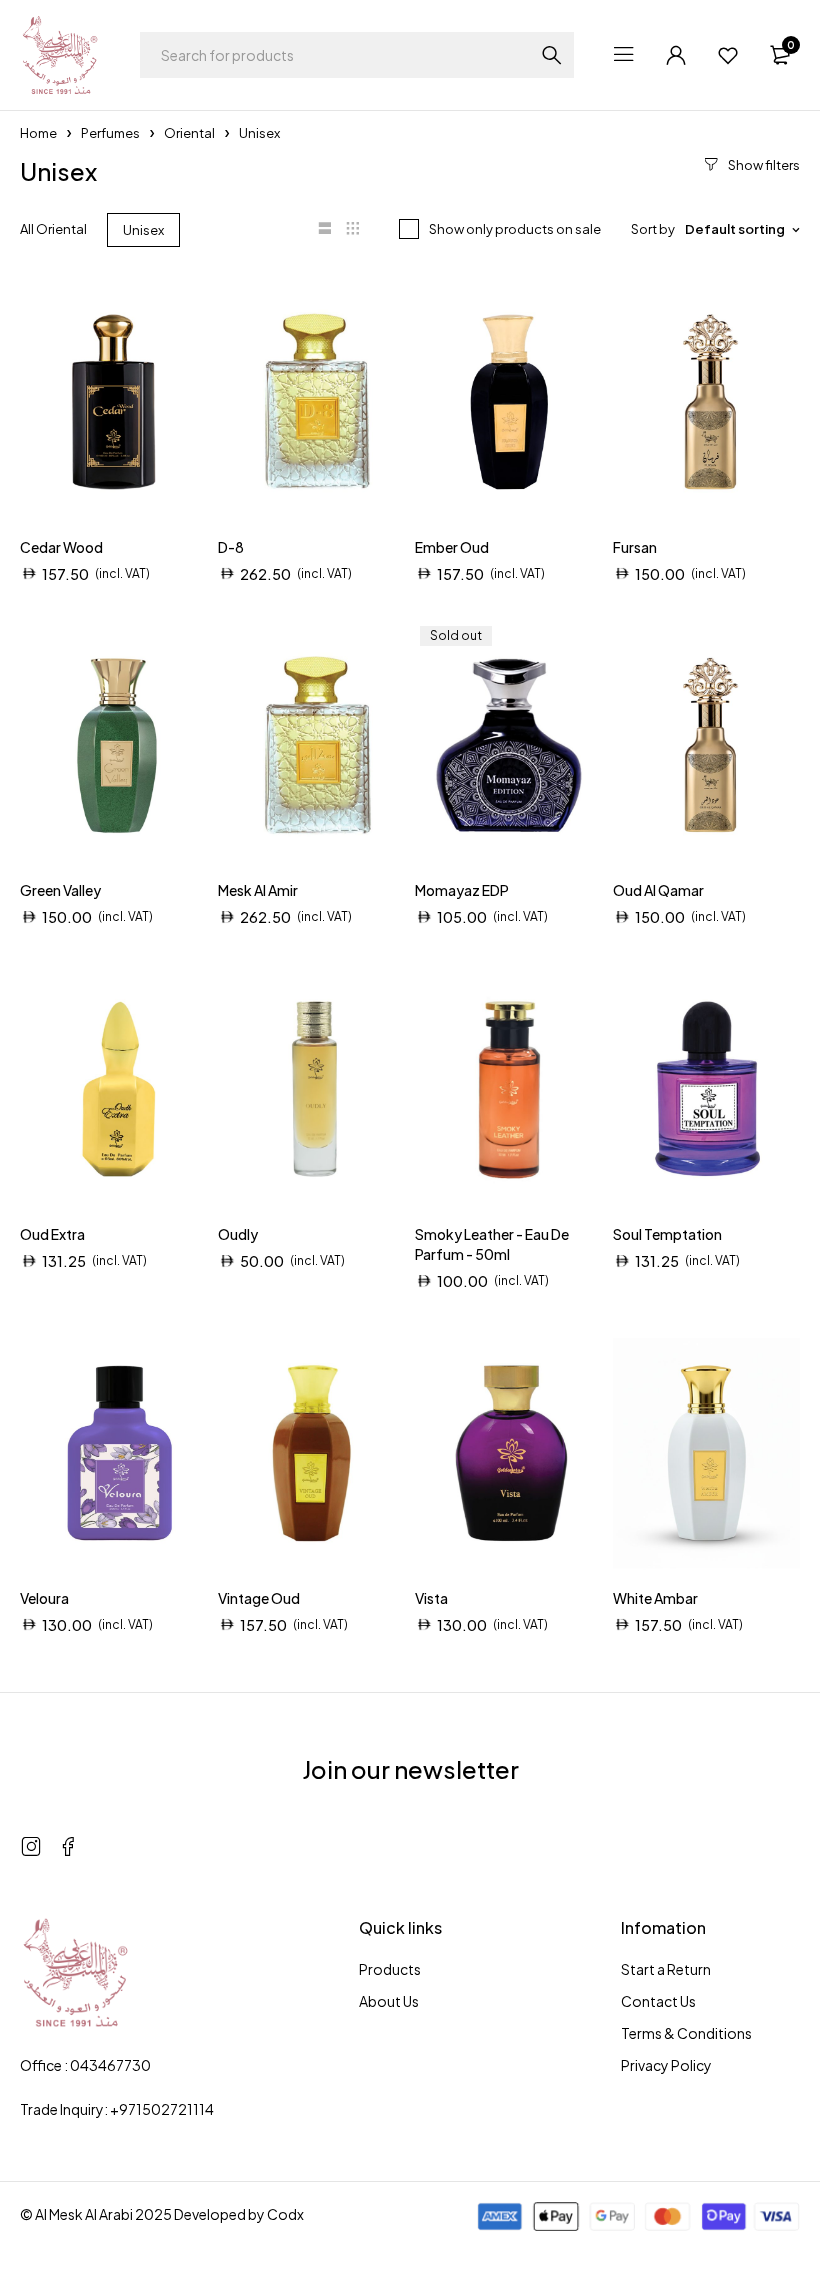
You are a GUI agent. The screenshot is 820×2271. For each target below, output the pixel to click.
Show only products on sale (515, 229)
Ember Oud (452, 547)
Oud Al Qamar (658, 890)
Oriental (189, 133)
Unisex (143, 230)
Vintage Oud (259, 1598)
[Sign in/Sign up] (676, 55)
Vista (431, 1598)
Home (38, 133)
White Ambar (655, 1598)
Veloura (44, 1598)
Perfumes (110, 133)
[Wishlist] (728, 55)
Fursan (635, 547)
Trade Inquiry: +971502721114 (117, 2109)
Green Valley (60, 890)
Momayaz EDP (462, 890)
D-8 (231, 547)
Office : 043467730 (85, 2065)
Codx (285, 2214)
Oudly (238, 1234)
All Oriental (53, 229)
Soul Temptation (667, 1234)
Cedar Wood (61, 547)
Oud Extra (52, 1234)
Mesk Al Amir (258, 890)
